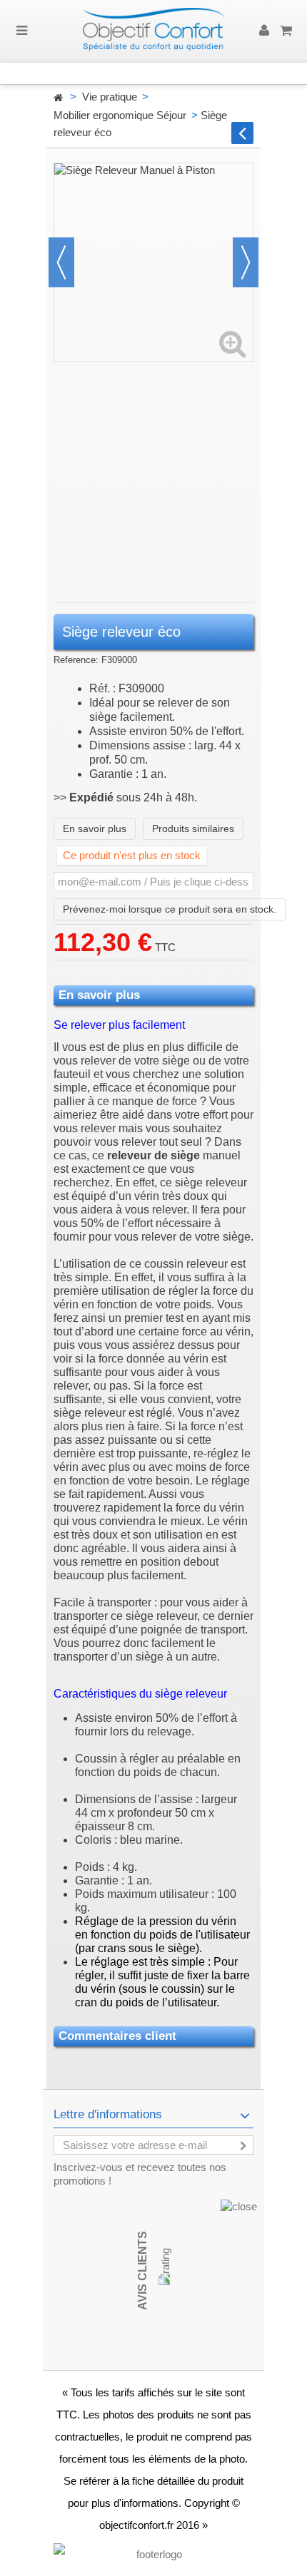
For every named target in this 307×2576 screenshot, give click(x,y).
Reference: (76, 660)
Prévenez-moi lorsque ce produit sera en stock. (170, 909)
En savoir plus (95, 828)
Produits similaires (193, 828)
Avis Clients (142, 2270)
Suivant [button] (246, 262)
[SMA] (153, 31)
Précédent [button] (61, 262)
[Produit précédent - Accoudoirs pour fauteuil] (242, 133)
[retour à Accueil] (58, 98)
